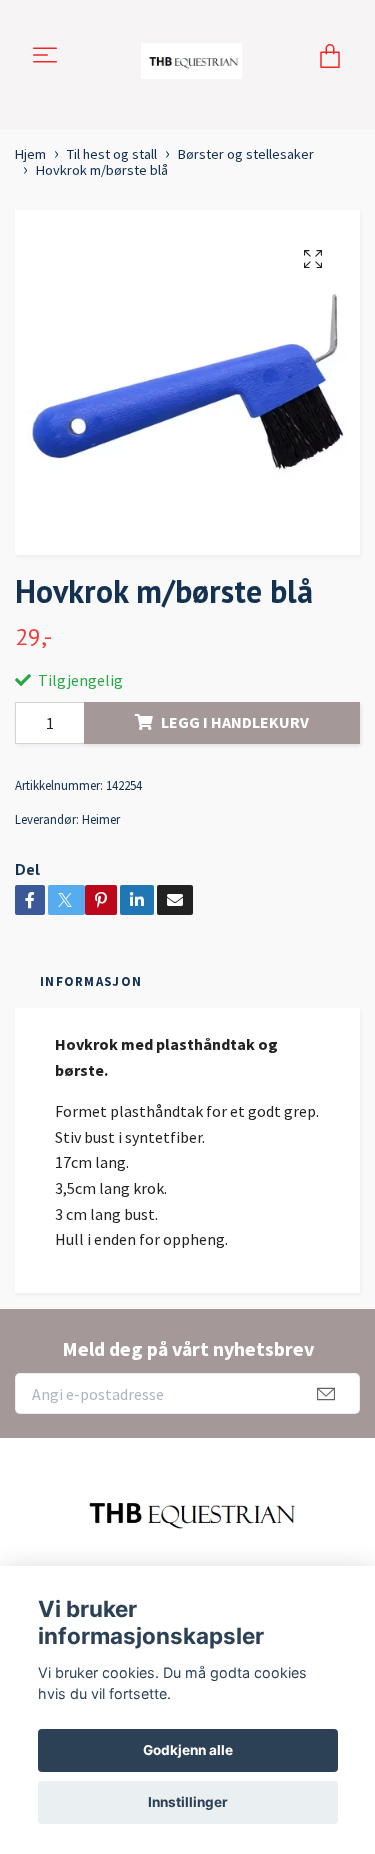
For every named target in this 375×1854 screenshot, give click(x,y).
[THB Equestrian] (191, 57)
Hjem (30, 154)
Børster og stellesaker (246, 154)
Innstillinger (188, 1802)
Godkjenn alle (188, 1750)
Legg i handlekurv (235, 722)
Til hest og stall (112, 154)
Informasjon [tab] (91, 981)
